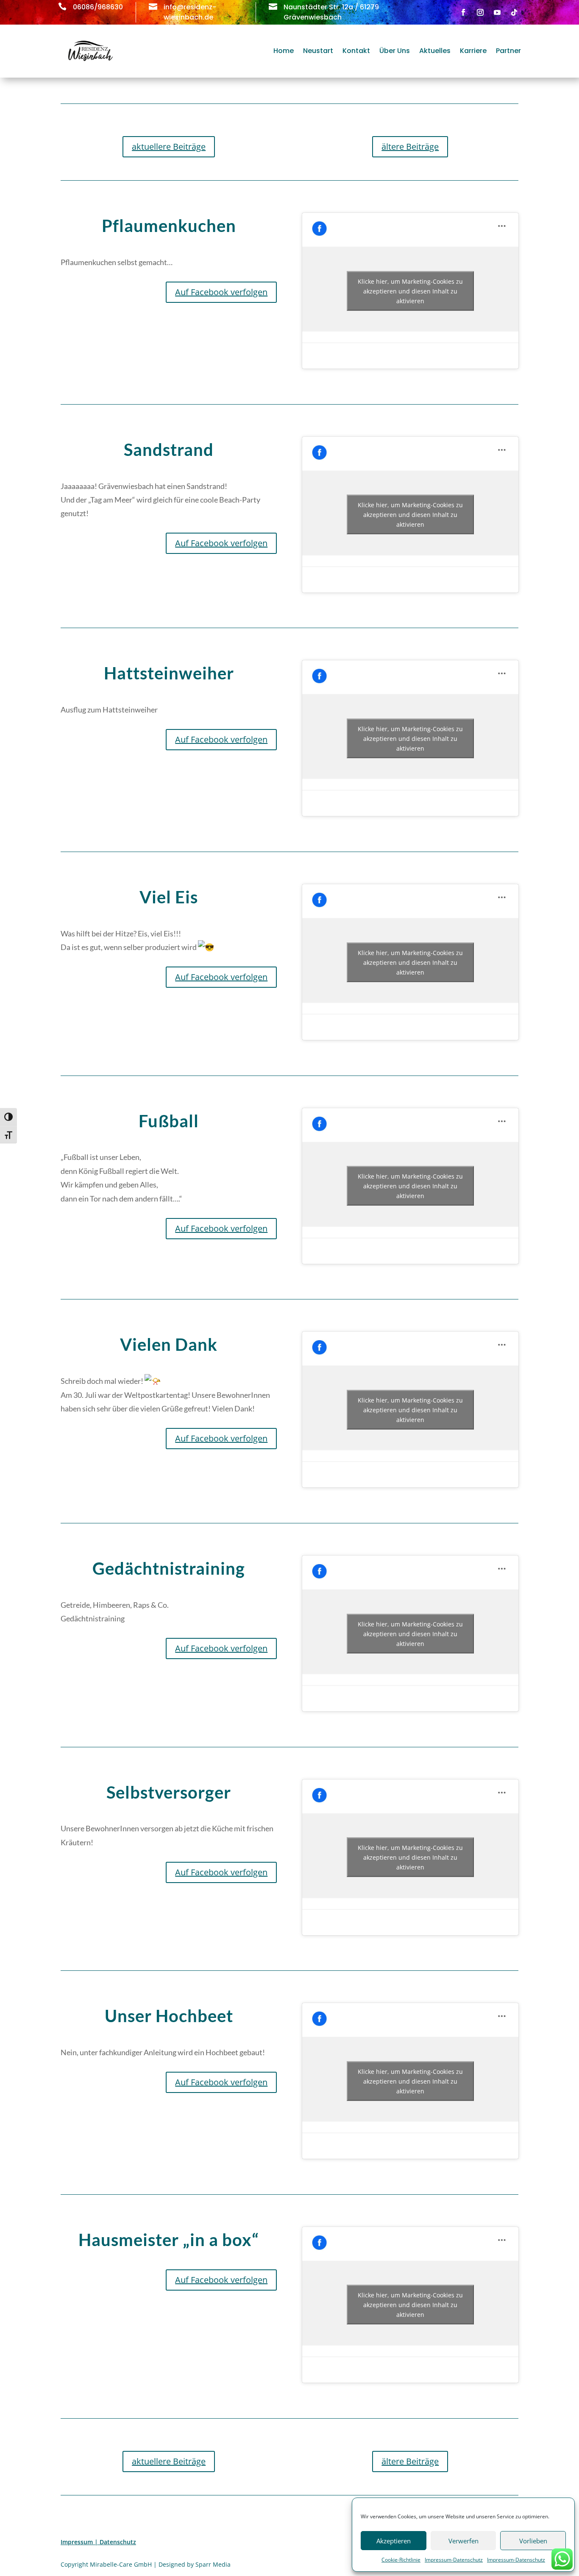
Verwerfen (463, 2541)
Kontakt (356, 51)
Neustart (318, 51)
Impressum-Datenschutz (454, 2560)
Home (284, 51)
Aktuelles (435, 51)
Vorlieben (533, 2541)
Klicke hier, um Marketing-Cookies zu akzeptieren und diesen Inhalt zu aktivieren (410, 291)
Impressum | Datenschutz (98, 2542)
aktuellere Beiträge (169, 147)
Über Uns (395, 51)
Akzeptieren (394, 2541)
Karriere (473, 51)
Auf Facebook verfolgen (221, 292)
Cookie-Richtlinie (401, 2560)
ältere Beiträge (410, 147)
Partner (508, 51)
